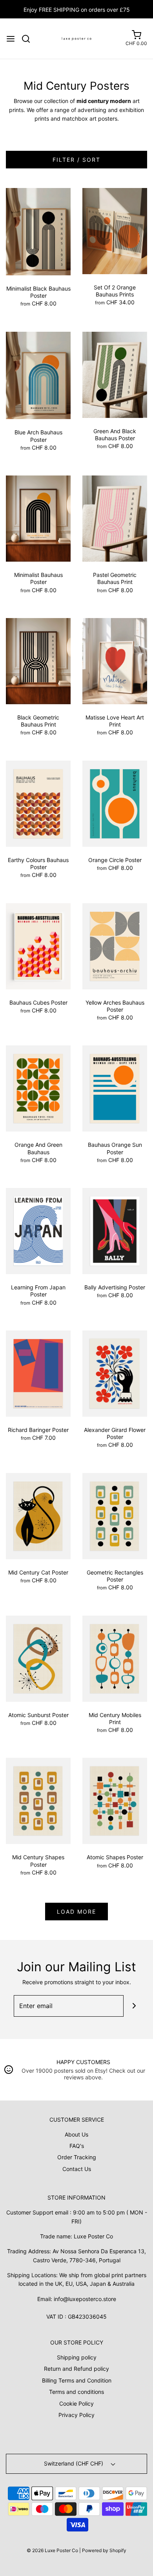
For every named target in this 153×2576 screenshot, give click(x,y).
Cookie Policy (76, 2403)
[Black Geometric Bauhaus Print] (38, 661)
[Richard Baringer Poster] (38, 1373)
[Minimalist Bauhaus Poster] (38, 518)
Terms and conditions (76, 2392)
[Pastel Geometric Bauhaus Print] (115, 518)
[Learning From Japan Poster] (38, 1230)
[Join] (134, 2006)
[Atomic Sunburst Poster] (38, 1658)
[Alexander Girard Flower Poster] (115, 1373)
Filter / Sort (76, 160)
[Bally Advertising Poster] (115, 1230)
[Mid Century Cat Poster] (38, 1516)
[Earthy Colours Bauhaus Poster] (38, 803)
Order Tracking (77, 2157)
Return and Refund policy (76, 2369)
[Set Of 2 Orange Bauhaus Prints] (115, 230)
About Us (76, 2134)
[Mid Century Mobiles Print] (115, 1658)
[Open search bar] (29, 39)
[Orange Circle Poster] (115, 803)
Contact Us (77, 2169)
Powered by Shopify (104, 2550)
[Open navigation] (11, 39)
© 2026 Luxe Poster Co (52, 2550)
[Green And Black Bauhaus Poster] (115, 374)
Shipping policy (77, 2357)
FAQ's (77, 2146)
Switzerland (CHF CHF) (74, 2463)
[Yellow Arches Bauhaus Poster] (115, 945)
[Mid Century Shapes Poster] (38, 1800)
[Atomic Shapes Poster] (115, 1800)
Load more (76, 1912)
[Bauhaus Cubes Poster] (38, 945)
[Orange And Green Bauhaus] (38, 1088)
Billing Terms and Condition (77, 2380)
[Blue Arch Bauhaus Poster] (38, 375)
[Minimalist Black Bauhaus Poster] (38, 231)
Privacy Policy (76, 2415)
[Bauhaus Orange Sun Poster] (115, 1088)
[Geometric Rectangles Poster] (115, 1516)
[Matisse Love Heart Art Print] (115, 661)
